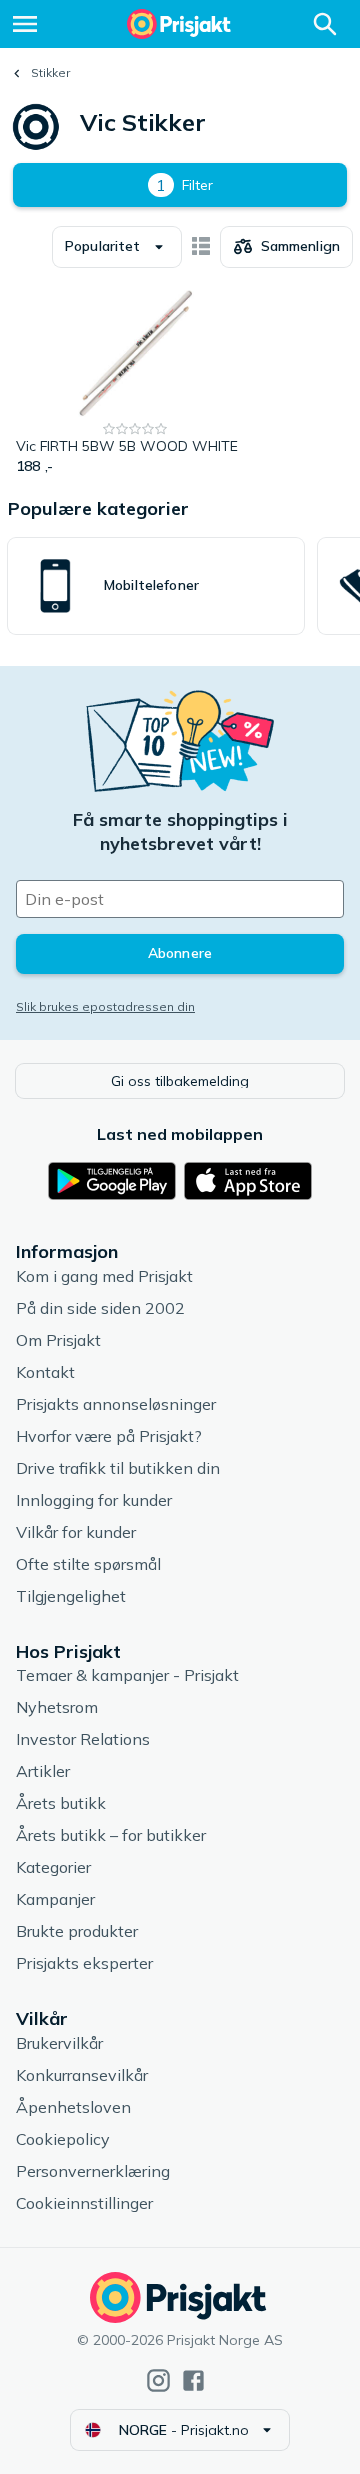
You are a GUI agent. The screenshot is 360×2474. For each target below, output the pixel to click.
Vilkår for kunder (76, 1532)
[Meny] (25, 24)
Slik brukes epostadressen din (105, 1006)
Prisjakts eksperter (84, 1963)
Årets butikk (61, 1803)
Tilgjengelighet (71, 1596)
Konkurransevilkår (82, 2075)
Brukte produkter (77, 1931)
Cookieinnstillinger (84, 2203)
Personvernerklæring (93, 2171)
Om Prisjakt (58, 1340)
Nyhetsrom (57, 1707)
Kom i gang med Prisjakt (104, 1276)
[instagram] (158, 2380)
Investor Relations (83, 1739)
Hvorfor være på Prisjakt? (109, 1436)
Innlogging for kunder (94, 1500)
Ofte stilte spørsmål (88, 1564)
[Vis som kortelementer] (201, 247)
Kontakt (45, 1372)
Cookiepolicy (63, 2139)
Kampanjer (55, 1899)
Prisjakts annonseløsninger (116, 1404)
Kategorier (53, 1867)
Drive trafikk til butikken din (118, 1468)
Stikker (50, 72)
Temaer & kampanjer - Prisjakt (127, 1675)
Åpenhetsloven (73, 2107)
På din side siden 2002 (100, 1308)
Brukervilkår (59, 2043)
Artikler (43, 1771)
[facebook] (193, 2380)
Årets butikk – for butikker (111, 1835)
